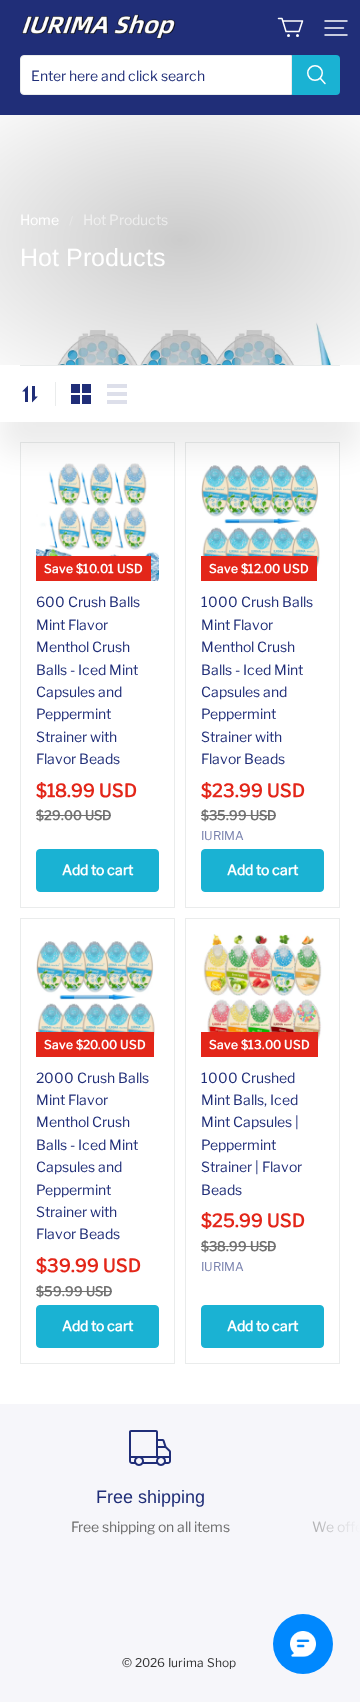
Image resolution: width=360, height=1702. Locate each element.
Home (39, 219)
